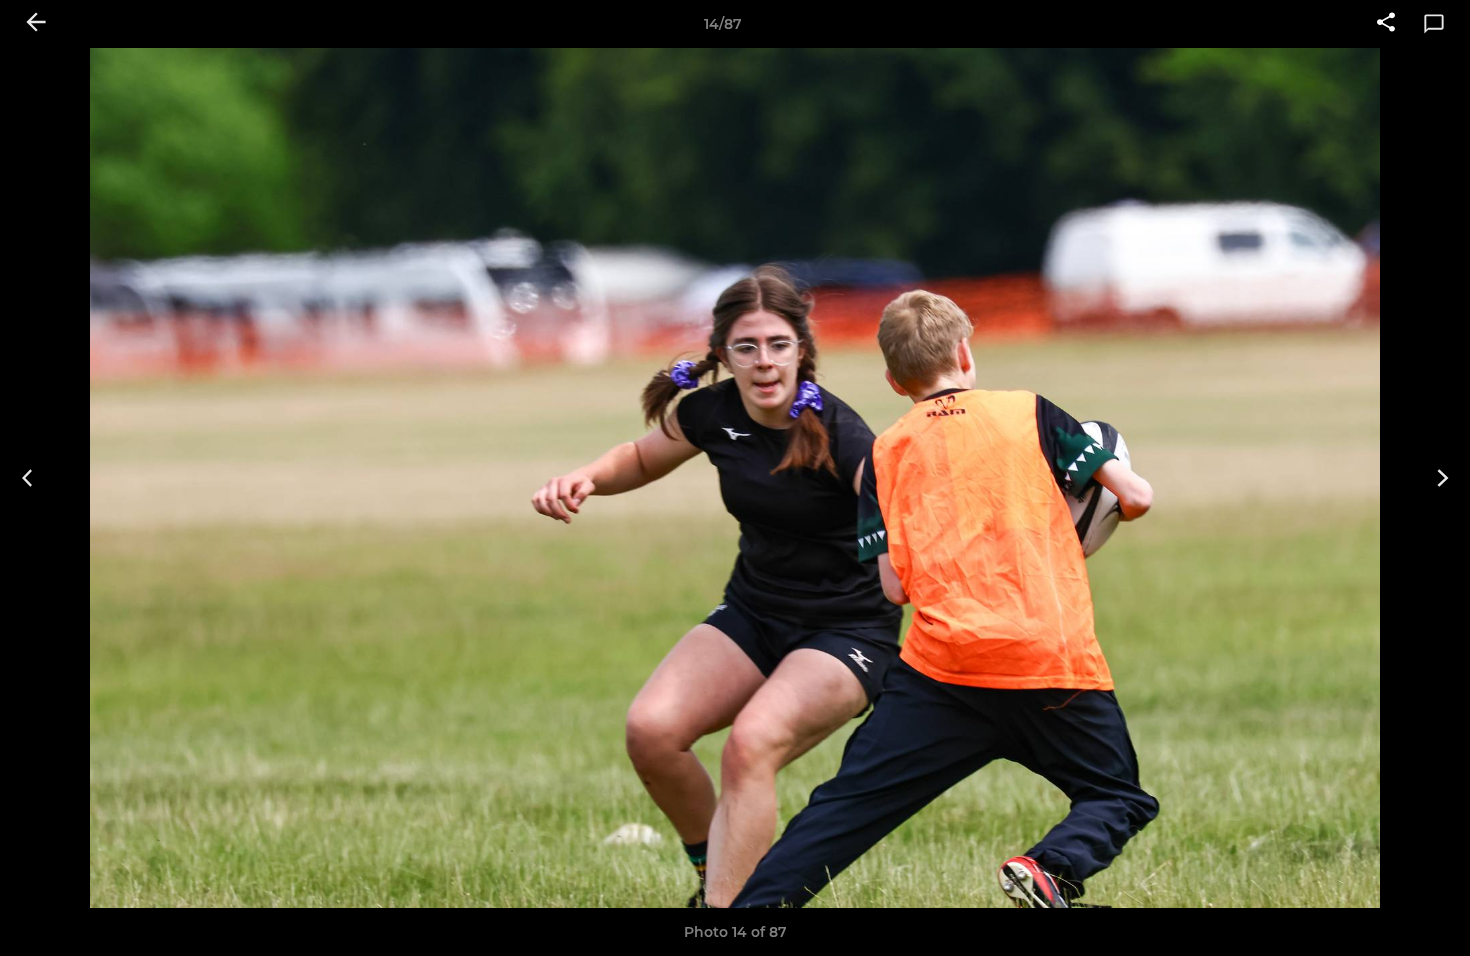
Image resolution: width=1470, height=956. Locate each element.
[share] (1386, 24)
